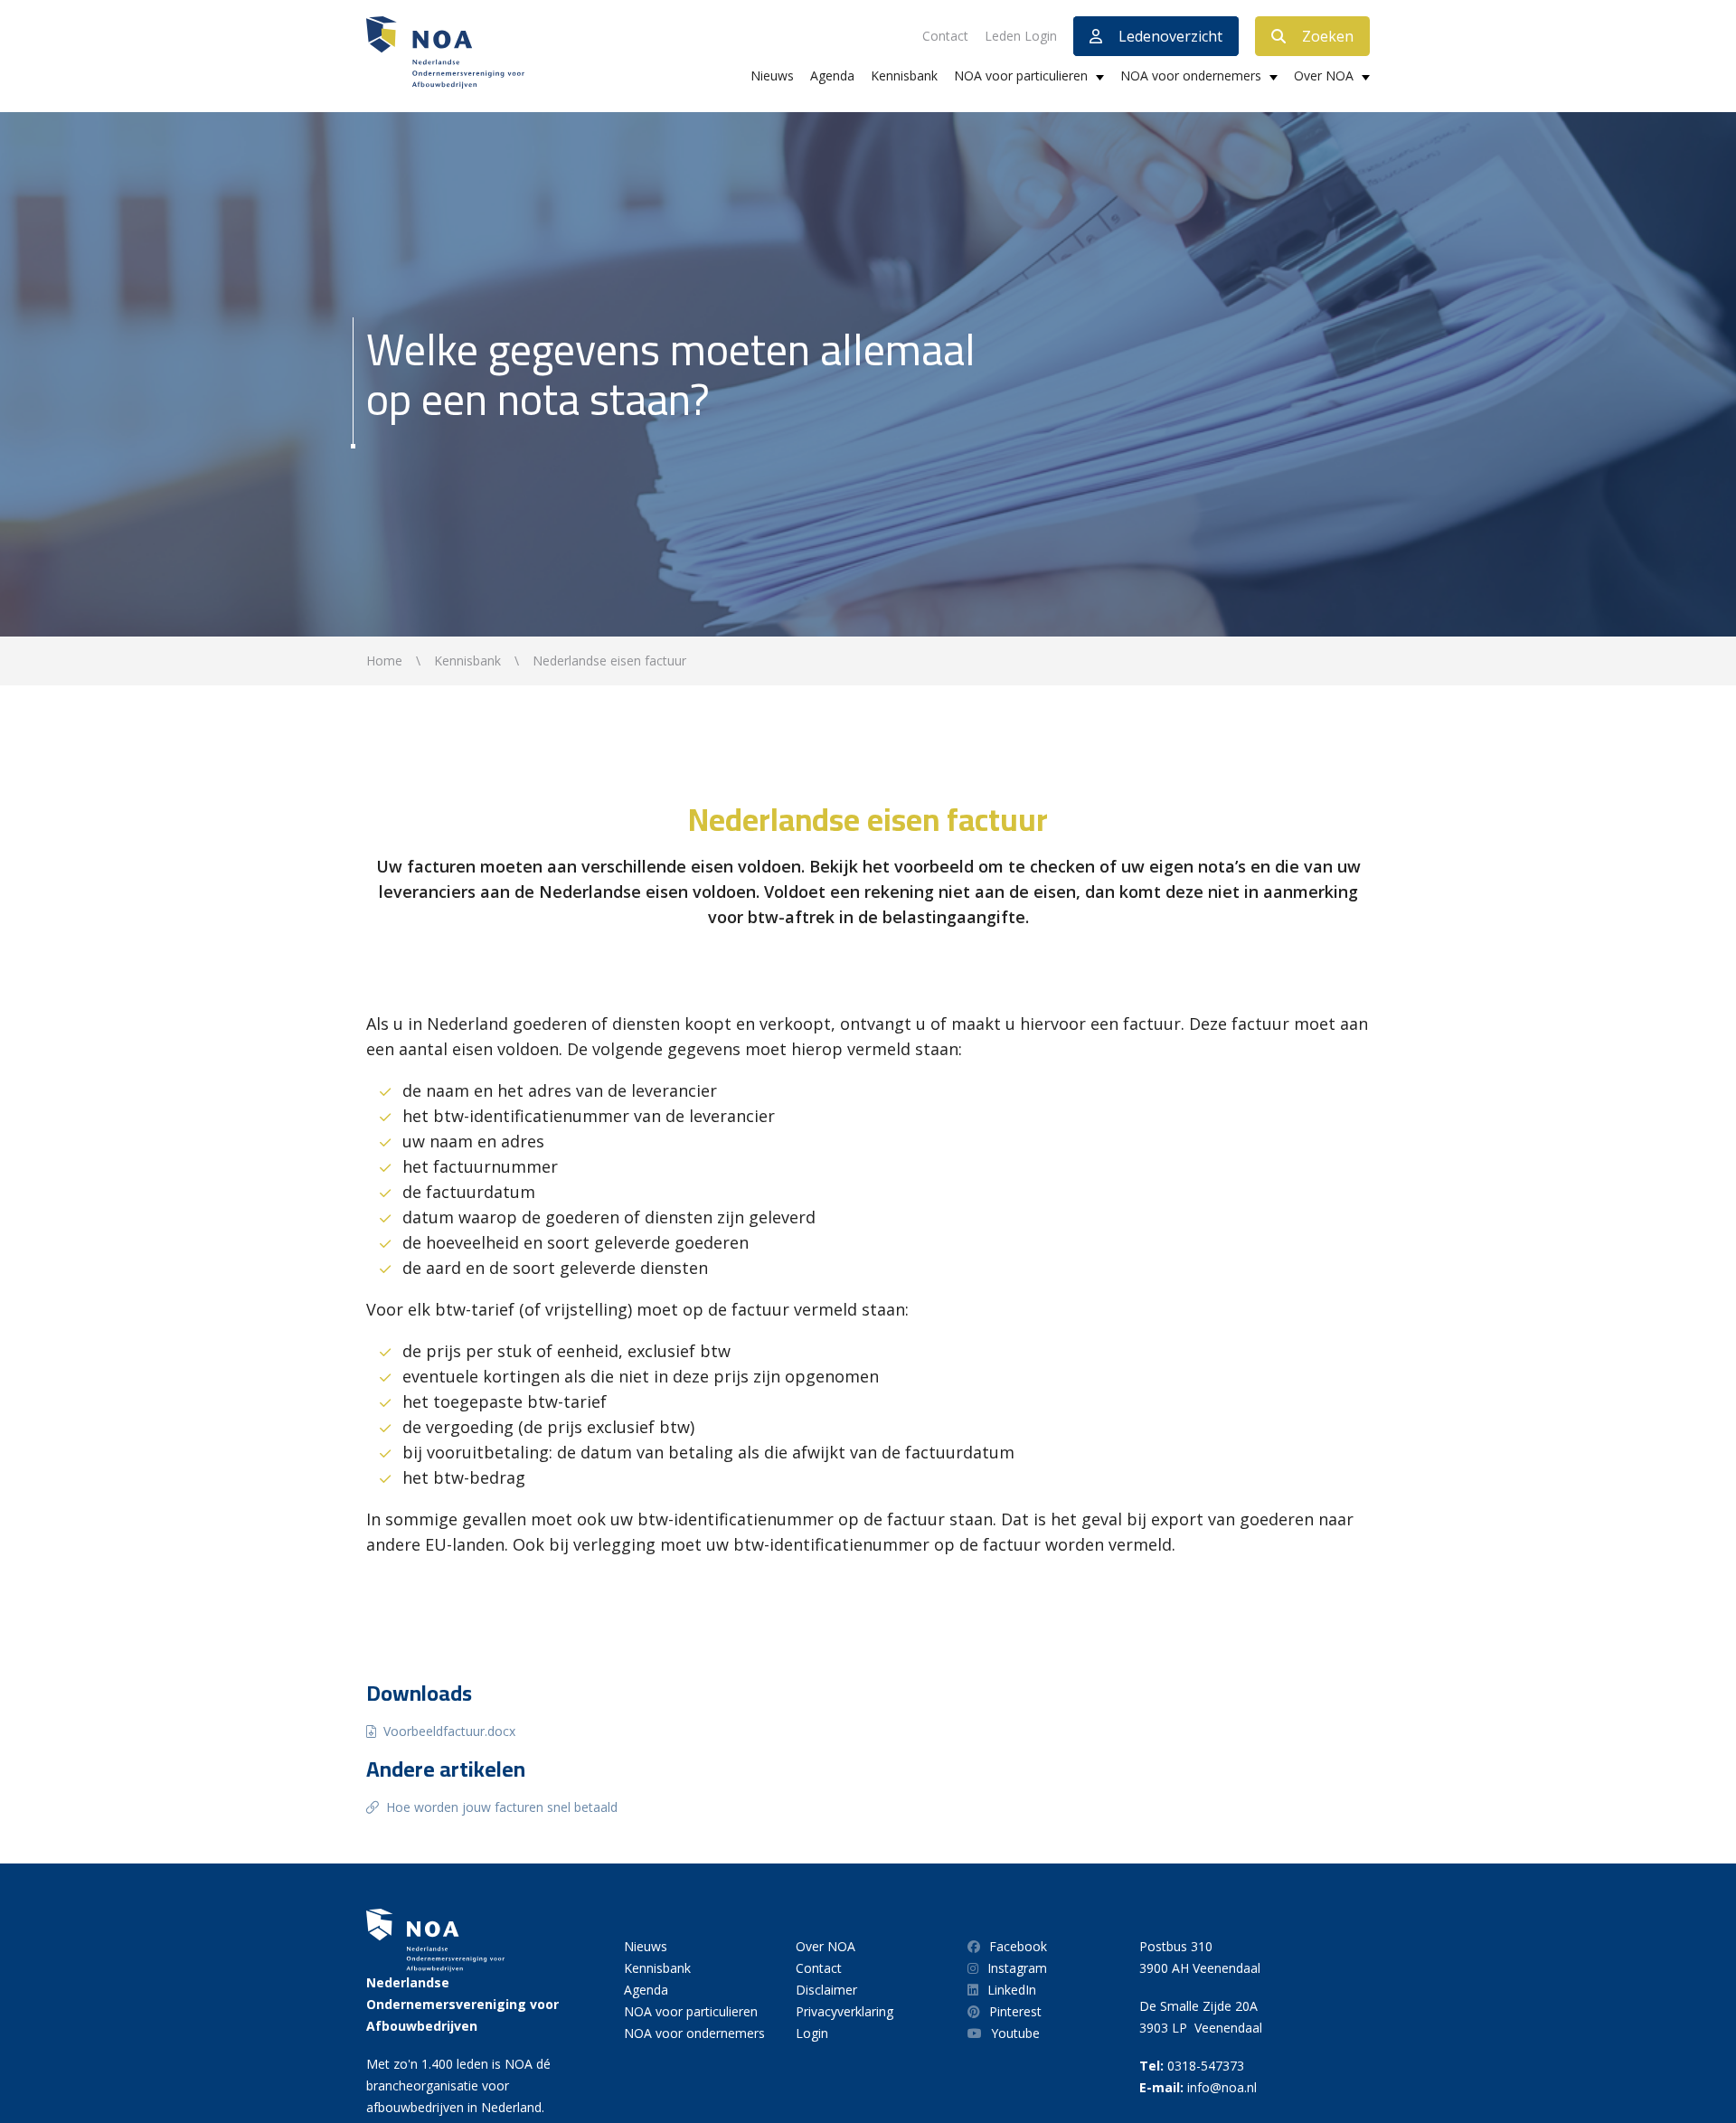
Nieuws (772, 75)
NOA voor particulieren (1021, 75)
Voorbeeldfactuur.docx (449, 1731)
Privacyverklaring (844, 2011)
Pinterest (1015, 2011)
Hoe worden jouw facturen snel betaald (502, 1807)
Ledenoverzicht (1170, 36)
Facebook (1018, 1946)
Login (812, 2033)
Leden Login (1021, 36)
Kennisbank (904, 75)
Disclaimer (826, 1990)
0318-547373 (1206, 2066)
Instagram (1017, 1968)
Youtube (1015, 2033)
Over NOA (1324, 75)
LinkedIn (1012, 1990)
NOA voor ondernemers (1191, 75)
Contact (945, 36)
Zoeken (1328, 36)
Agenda (832, 75)
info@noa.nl (1222, 2087)
